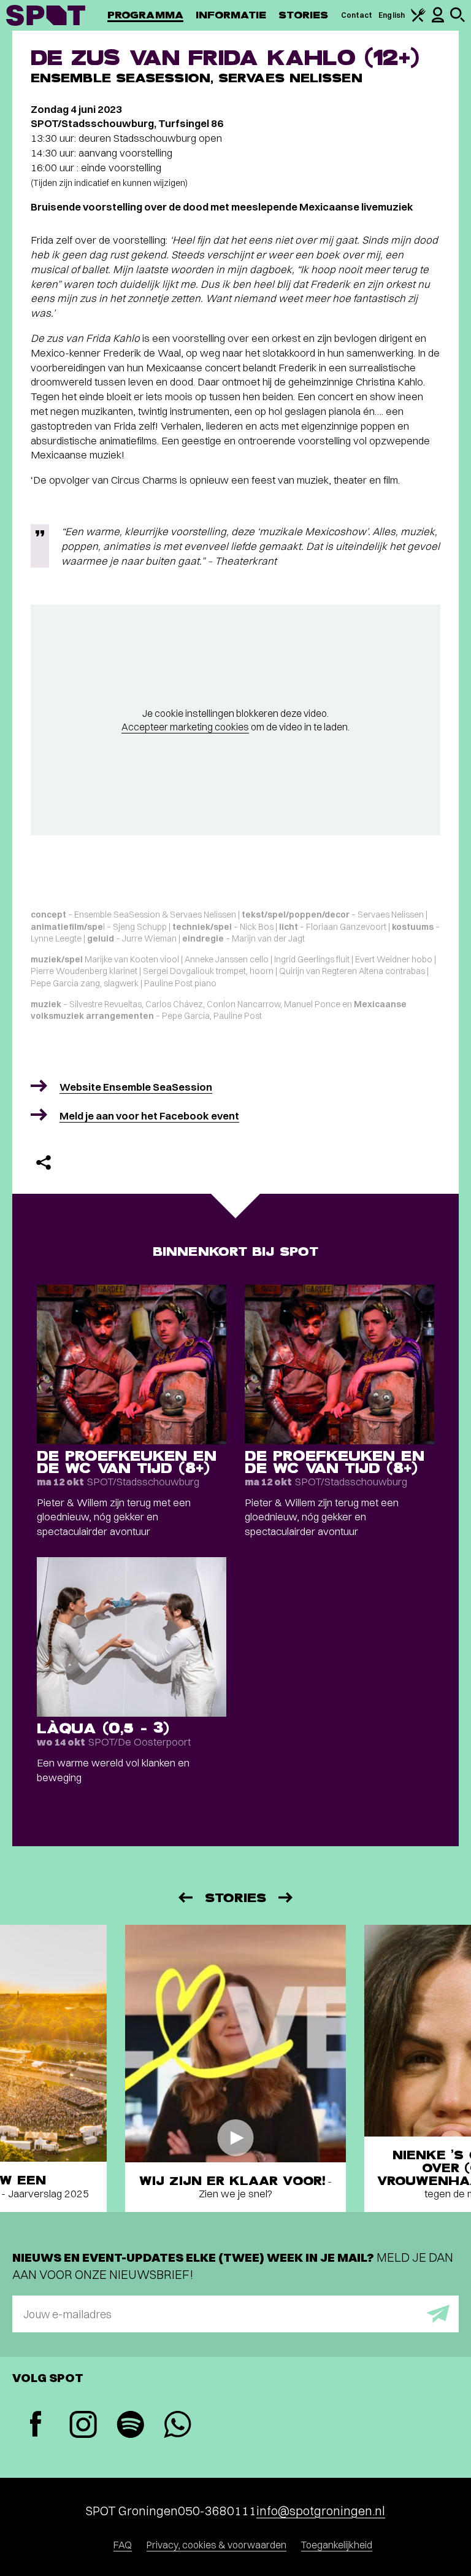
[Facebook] (36, 2425)
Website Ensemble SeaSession (136, 1087)
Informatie (231, 15)
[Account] (438, 20)
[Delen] (44, 1162)
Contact (357, 15)
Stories (304, 15)
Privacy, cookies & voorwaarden (216, 2545)
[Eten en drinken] (418, 19)
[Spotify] (130, 2426)
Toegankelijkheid (337, 2545)
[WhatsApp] (178, 2426)
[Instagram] (83, 2426)
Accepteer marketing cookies (185, 727)
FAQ (123, 2545)
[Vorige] (185, 1897)
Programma (145, 15)
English (392, 15)
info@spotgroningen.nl (321, 2511)
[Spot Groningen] (46, 15)
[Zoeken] (458, 19)
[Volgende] (286, 1897)
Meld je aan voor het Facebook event (149, 1116)
